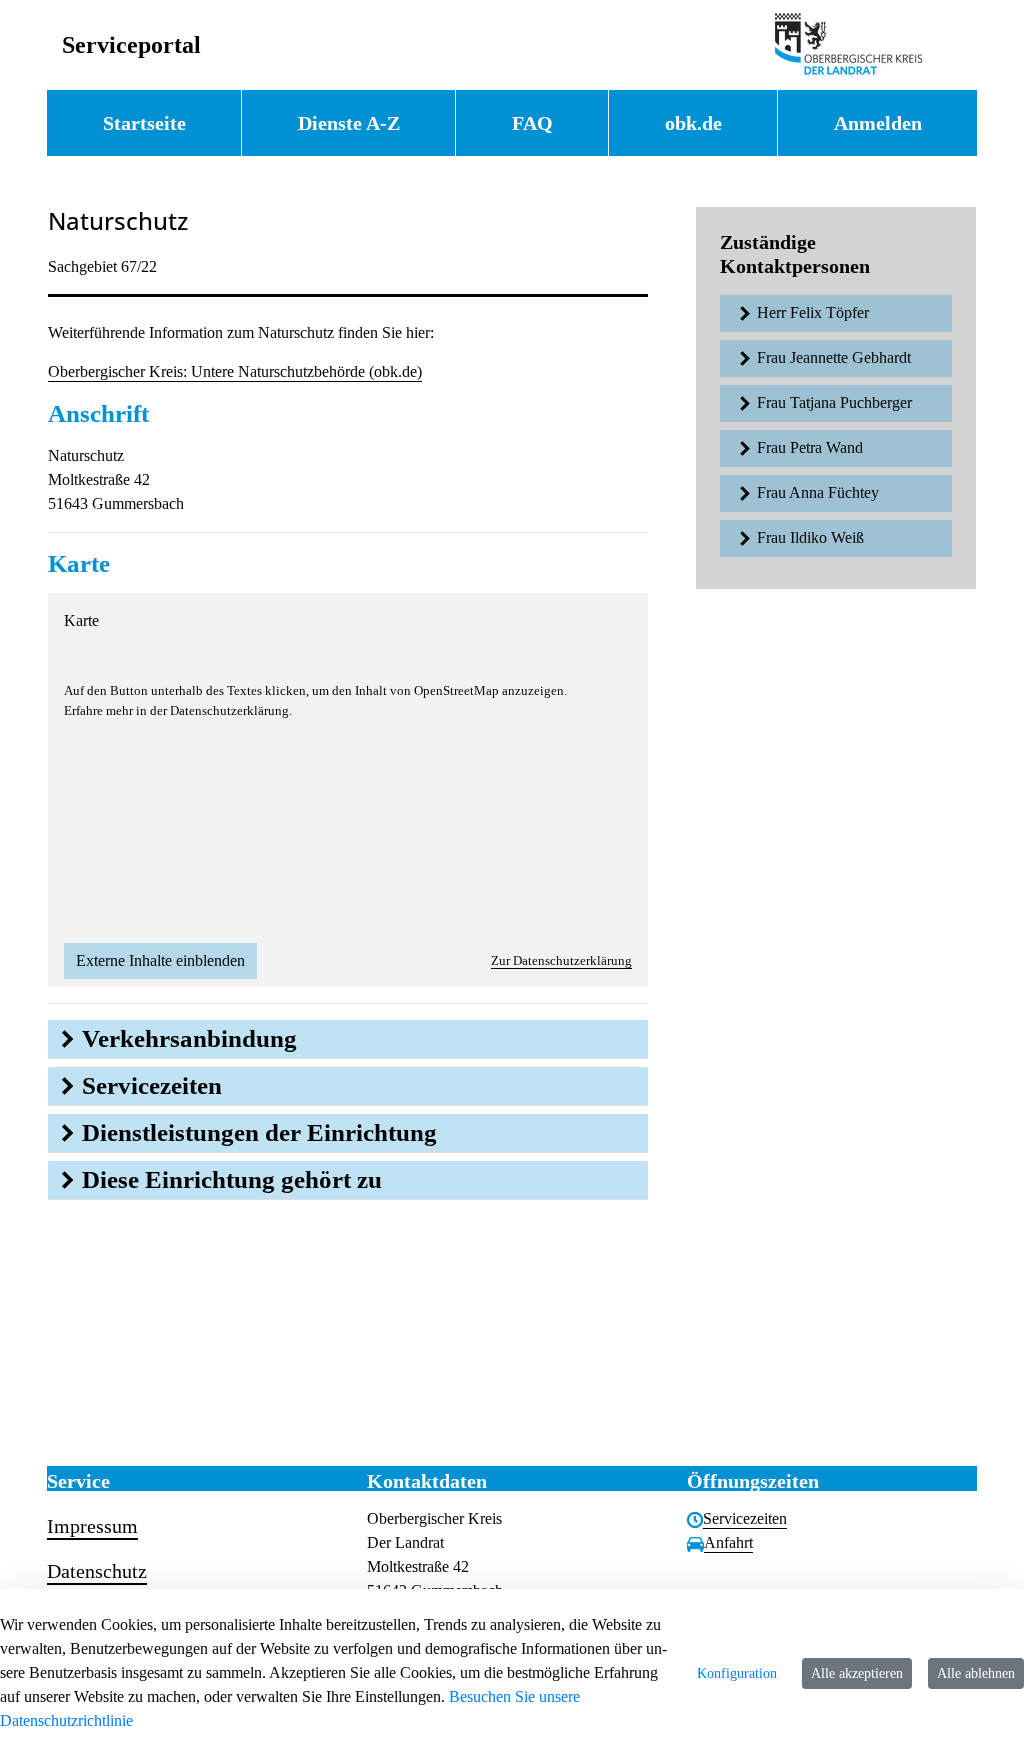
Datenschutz (97, 1571)
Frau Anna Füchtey (818, 492)
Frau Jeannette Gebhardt (834, 357)
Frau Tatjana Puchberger (834, 402)
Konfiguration (737, 1673)
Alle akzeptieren (857, 1673)
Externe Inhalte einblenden (160, 960)
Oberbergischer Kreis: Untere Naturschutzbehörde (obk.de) (235, 371)
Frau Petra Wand (810, 447)
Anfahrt (728, 1542)
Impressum (92, 1526)
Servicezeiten (745, 1518)
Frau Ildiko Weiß (810, 537)
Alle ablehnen (976, 1673)
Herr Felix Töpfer (813, 312)
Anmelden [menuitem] (878, 123)
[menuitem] (144, 123)
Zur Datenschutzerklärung (561, 960)
